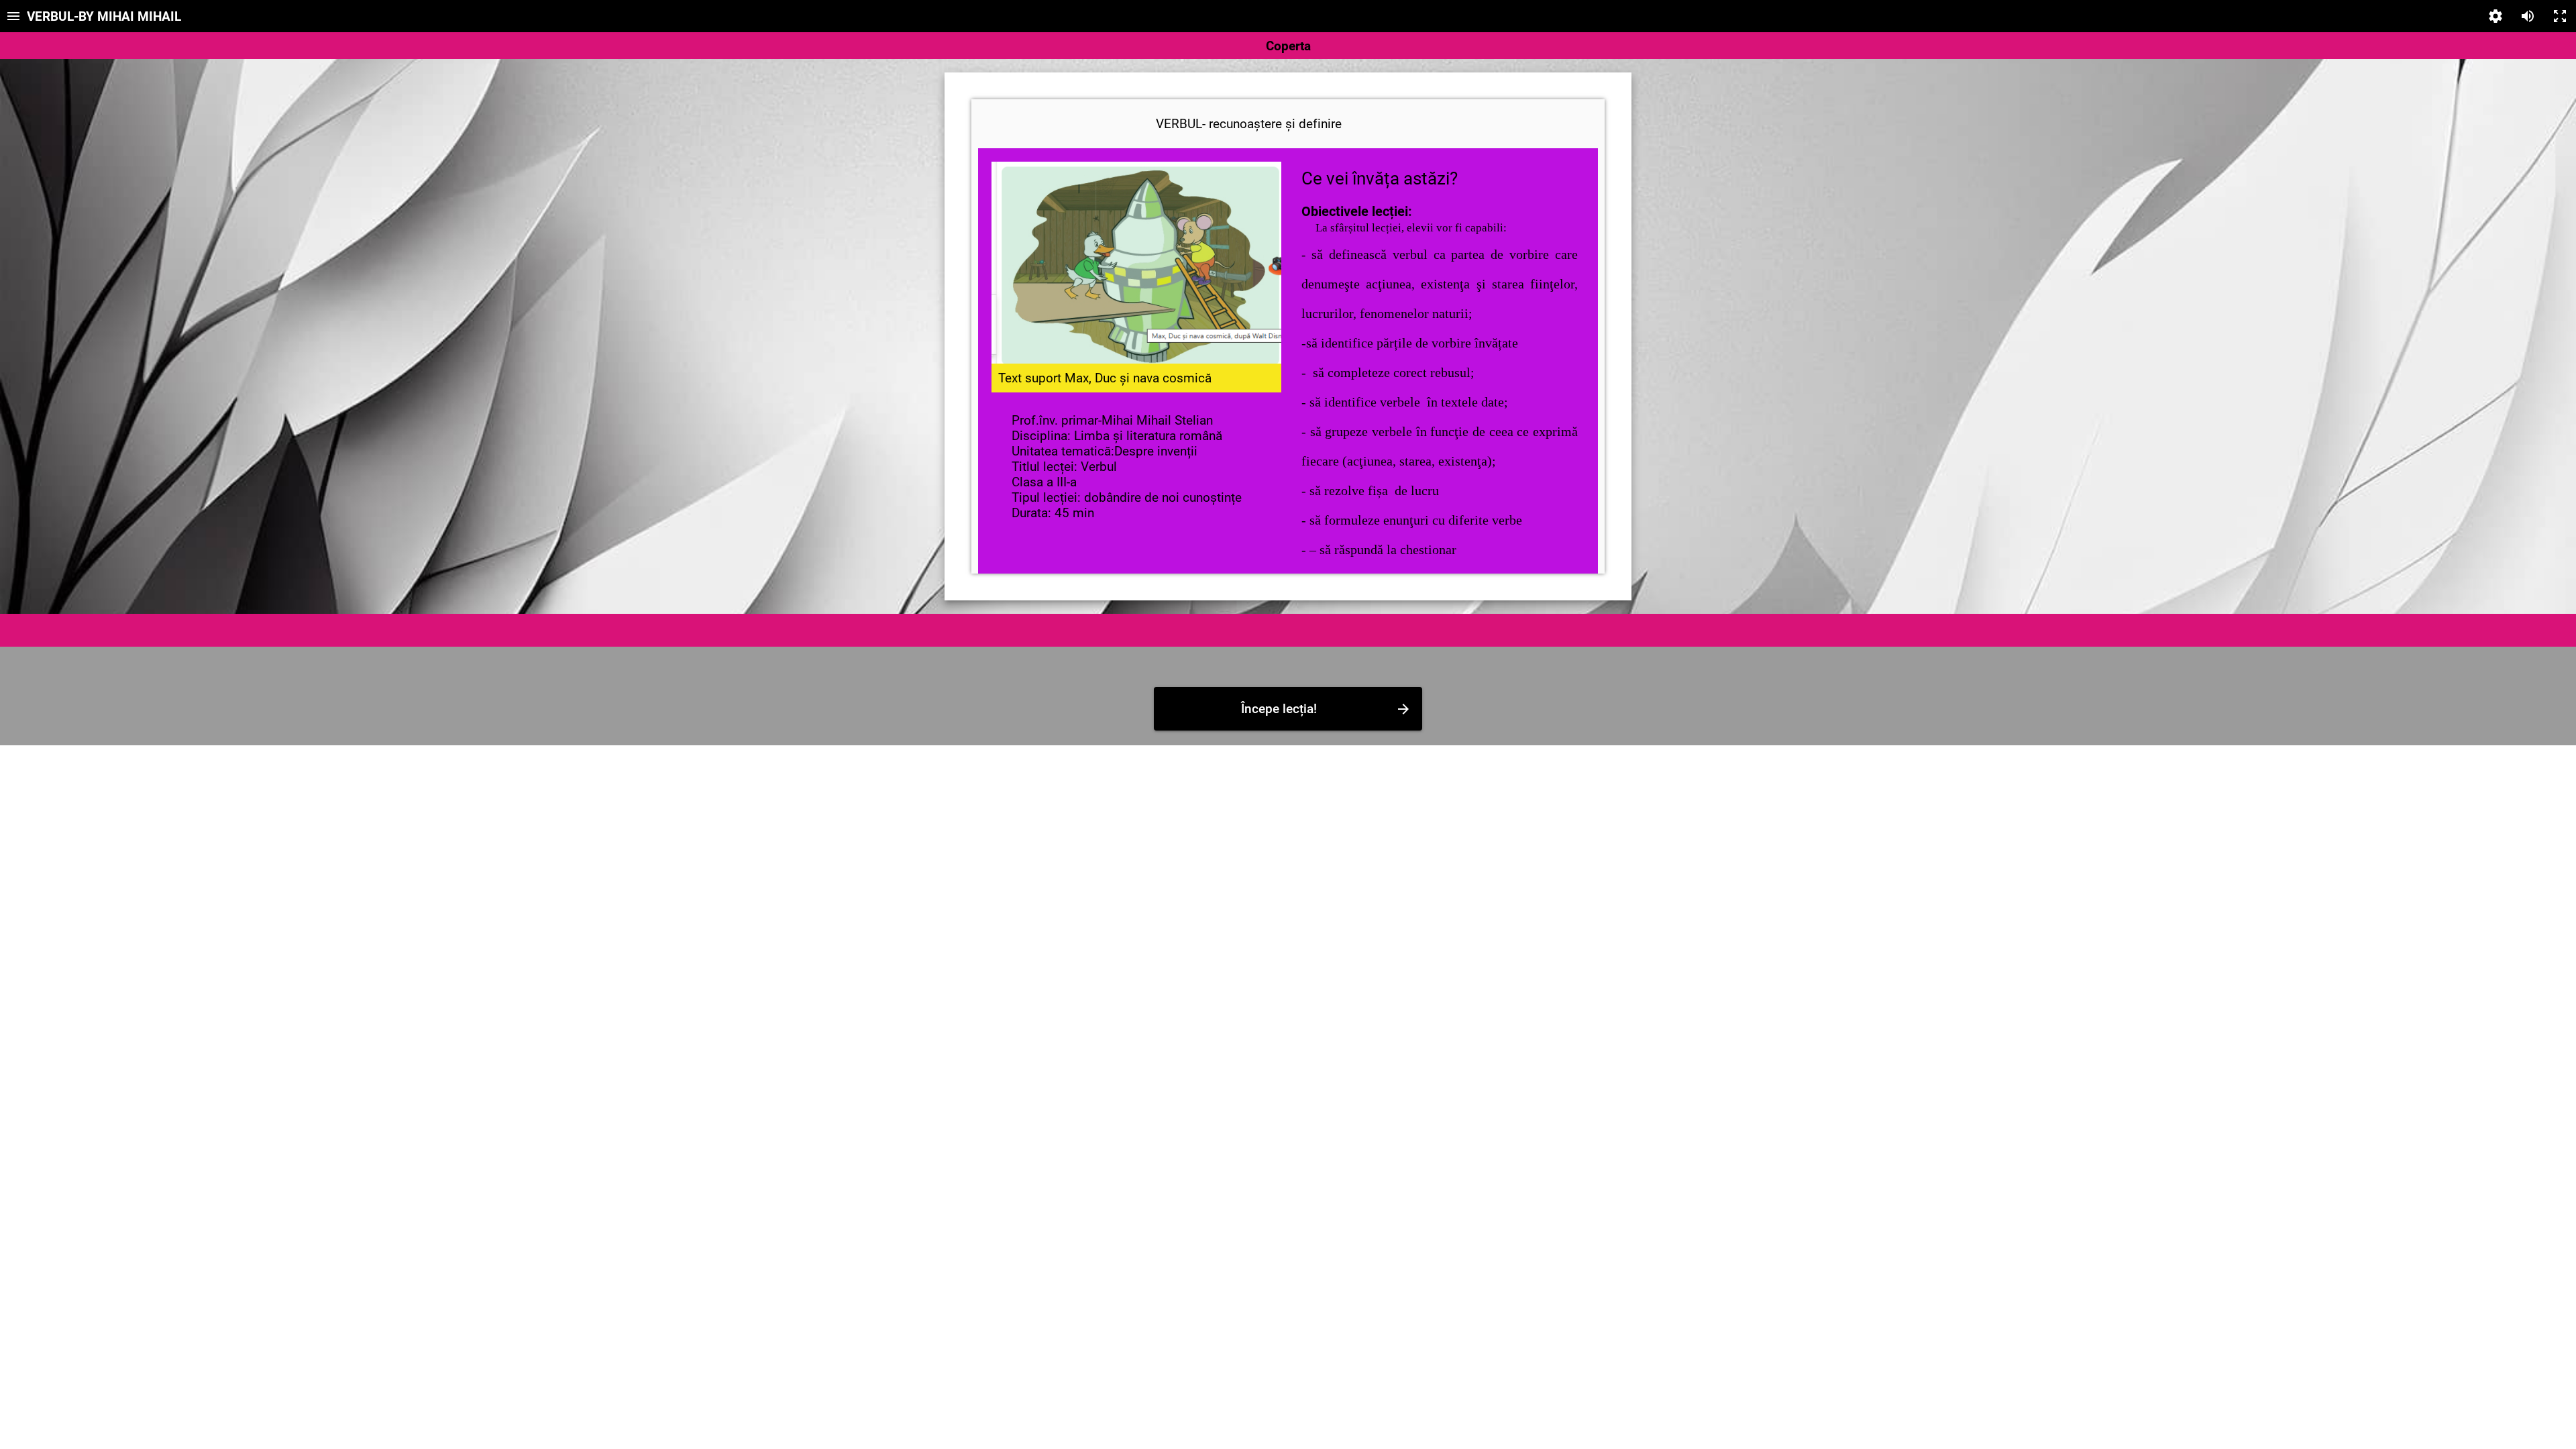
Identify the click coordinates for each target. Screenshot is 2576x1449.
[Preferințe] (2495, 16)
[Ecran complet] (2560, 16)
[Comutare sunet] (2528, 16)
